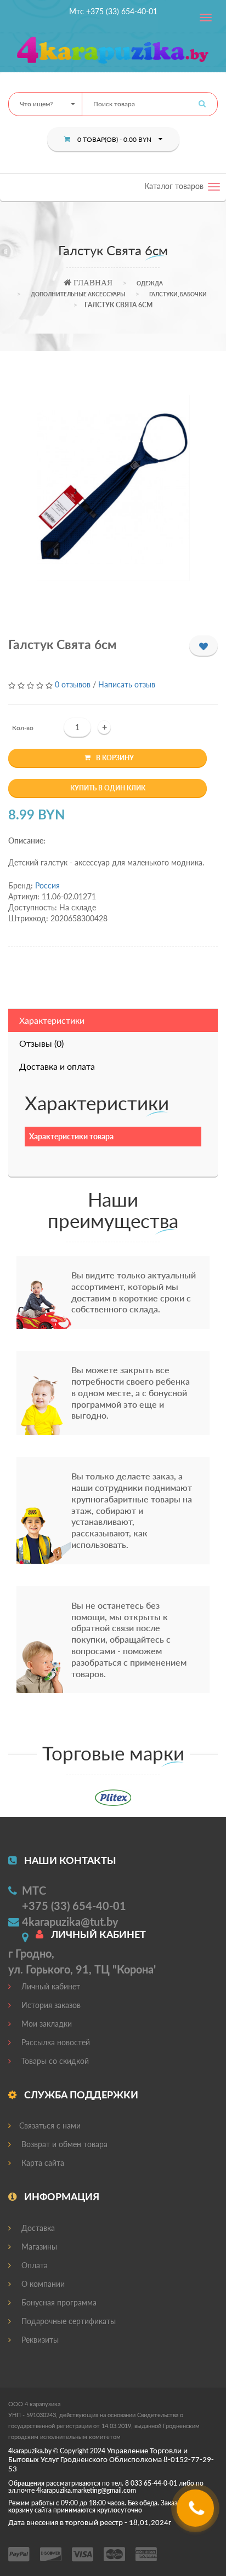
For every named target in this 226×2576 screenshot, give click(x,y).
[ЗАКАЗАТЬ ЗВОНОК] (197, 2512)
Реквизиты (39, 2340)
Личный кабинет (50, 1986)
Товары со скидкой (54, 2061)
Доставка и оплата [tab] (57, 1066)
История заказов (50, 2005)
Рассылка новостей (55, 2042)
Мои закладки (46, 2024)
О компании (42, 2284)
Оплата (33, 2265)
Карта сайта (42, 2163)
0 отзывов (73, 684)
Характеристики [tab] (52, 1020)
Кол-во (23, 728)
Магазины (38, 2247)
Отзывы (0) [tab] (41, 1043)
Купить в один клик (108, 788)
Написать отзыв (127, 684)
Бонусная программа (58, 2302)
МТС (34, 1890)
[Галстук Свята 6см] (113, 488)
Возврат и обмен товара (63, 2144)
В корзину (115, 758)
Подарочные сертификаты (67, 2321)
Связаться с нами (50, 2125)
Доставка (37, 2228)
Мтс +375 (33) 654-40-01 (113, 11)
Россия (47, 885)
